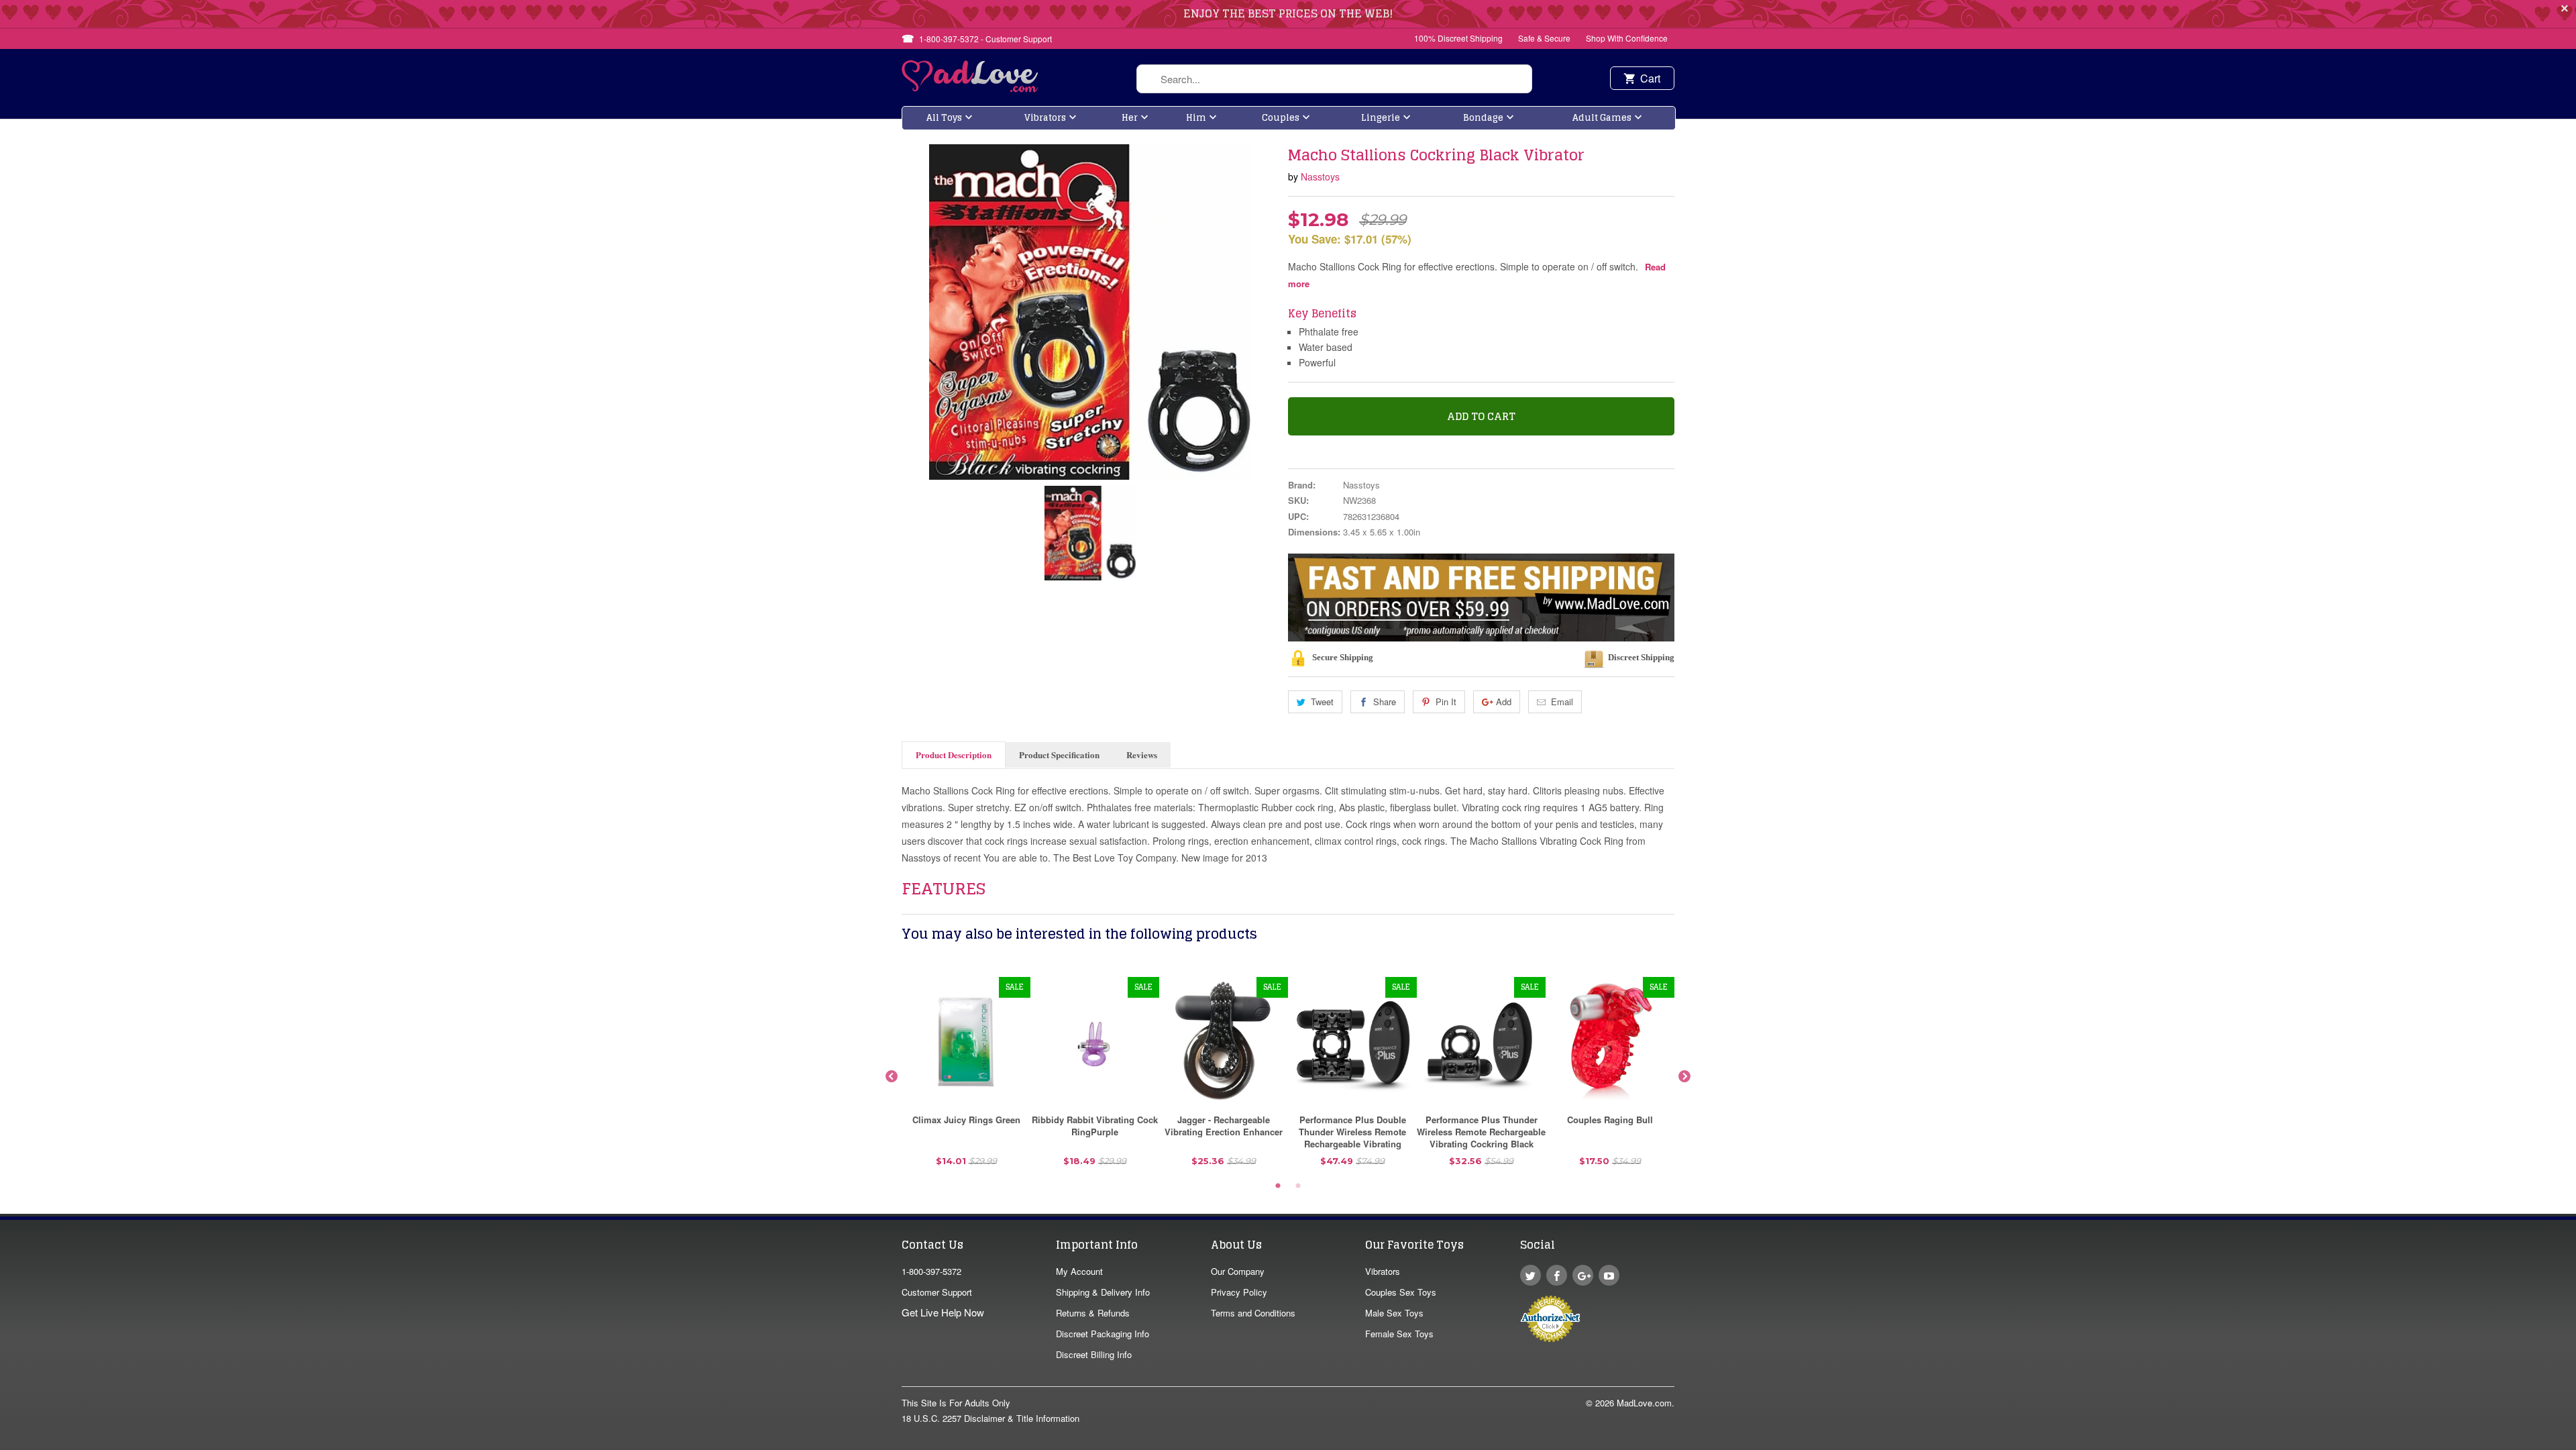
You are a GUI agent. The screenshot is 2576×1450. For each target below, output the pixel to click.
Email (1562, 702)
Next (1684, 1077)
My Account (1079, 1271)
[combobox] (1334, 79)
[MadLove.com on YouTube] (1609, 1275)
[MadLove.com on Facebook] (1557, 1275)
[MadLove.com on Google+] (1583, 1275)
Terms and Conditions (1253, 1313)
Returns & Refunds (1093, 1313)
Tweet (1322, 702)
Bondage (1483, 118)
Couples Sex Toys (1401, 1292)
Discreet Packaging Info (1103, 1334)
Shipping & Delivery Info (1103, 1292)
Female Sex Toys (1399, 1334)
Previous (892, 1077)
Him (1196, 118)
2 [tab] (1298, 1186)
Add (1504, 702)
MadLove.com (1644, 1403)
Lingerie (1381, 118)
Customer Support (937, 1292)
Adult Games (1602, 118)
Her (1130, 118)
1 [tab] (1278, 1186)
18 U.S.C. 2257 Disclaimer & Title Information (990, 1418)
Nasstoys (1320, 176)
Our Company (1238, 1271)
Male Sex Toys (1394, 1313)
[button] (2575, 1443)
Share (1385, 702)
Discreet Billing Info (1094, 1354)
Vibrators (1045, 118)
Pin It (1446, 702)
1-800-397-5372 (931, 1271)
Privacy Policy (1239, 1292)
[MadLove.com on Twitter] (1531, 1275)
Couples (1281, 118)
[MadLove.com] (970, 88)
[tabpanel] (966, 1077)
